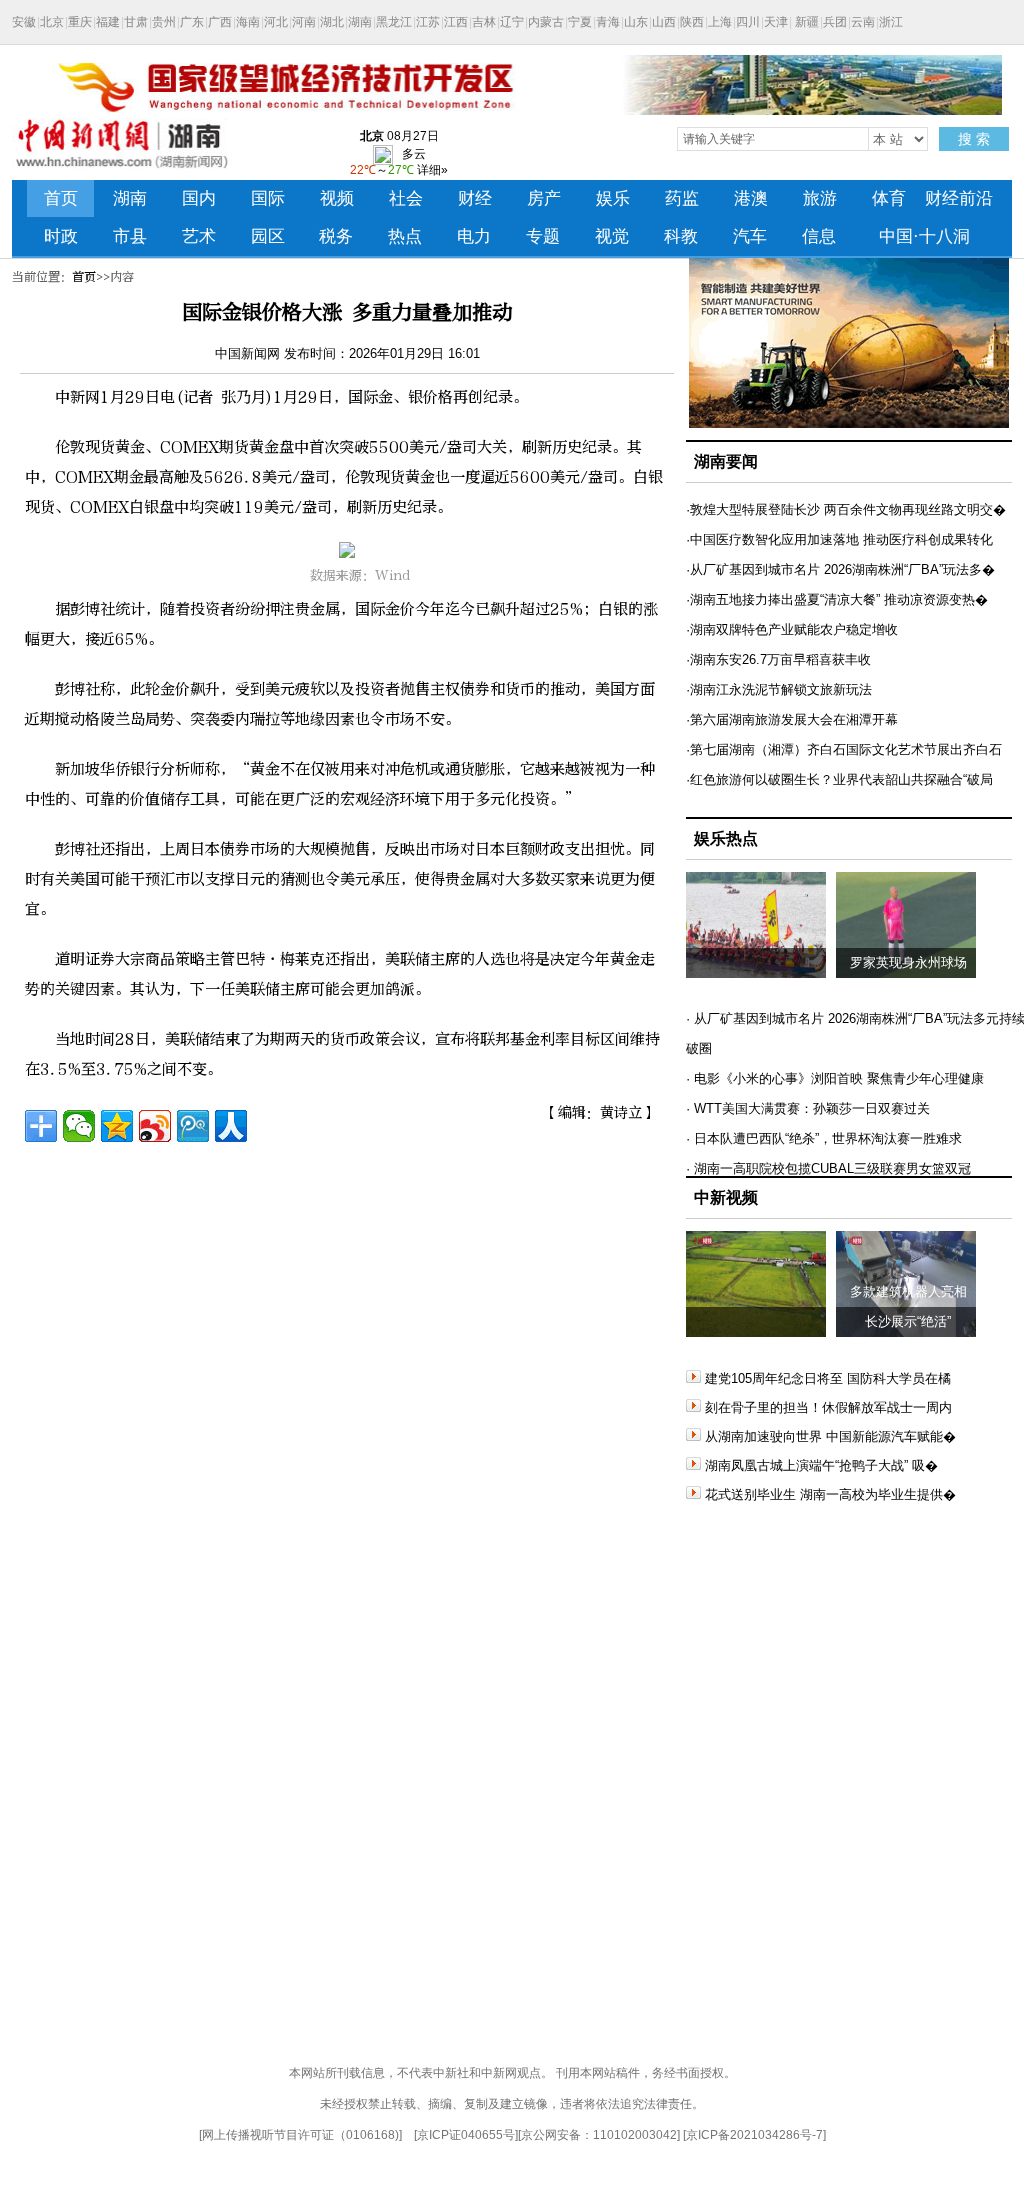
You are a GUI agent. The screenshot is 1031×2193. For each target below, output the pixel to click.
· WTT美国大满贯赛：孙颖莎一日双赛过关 (808, 1108)
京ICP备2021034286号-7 (754, 2135)
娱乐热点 (726, 838)
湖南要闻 (726, 461)
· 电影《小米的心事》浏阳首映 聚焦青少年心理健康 (835, 1078)
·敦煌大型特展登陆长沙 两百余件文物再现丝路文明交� (846, 509)
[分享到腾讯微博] (193, 1126)
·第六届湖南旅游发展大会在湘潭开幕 (792, 719)
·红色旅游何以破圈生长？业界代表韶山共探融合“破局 (839, 779)
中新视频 (726, 1197)
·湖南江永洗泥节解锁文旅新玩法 (779, 689)
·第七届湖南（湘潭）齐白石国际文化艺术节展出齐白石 (844, 749)
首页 (84, 277)
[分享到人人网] (231, 1126)
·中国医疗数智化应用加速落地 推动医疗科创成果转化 (839, 539)
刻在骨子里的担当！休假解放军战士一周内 (828, 1407)
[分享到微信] (79, 1126)
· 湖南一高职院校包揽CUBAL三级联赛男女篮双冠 (828, 1168)
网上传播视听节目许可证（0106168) (300, 2135)
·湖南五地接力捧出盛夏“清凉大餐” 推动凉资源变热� (837, 599)
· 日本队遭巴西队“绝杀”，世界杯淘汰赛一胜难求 (824, 1138)
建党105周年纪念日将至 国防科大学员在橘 (828, 1378)
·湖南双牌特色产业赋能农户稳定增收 (792, 629)
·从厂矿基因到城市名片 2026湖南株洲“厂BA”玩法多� (840, 569)
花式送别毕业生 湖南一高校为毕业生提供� (830, 1494)
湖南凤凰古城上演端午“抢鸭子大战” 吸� (821, 1465)
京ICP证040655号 (466, 2135)
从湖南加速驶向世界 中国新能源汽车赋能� (830, 1436)
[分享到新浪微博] (155, 1126)
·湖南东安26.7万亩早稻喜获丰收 (778, 659)
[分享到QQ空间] (117, 1126)
